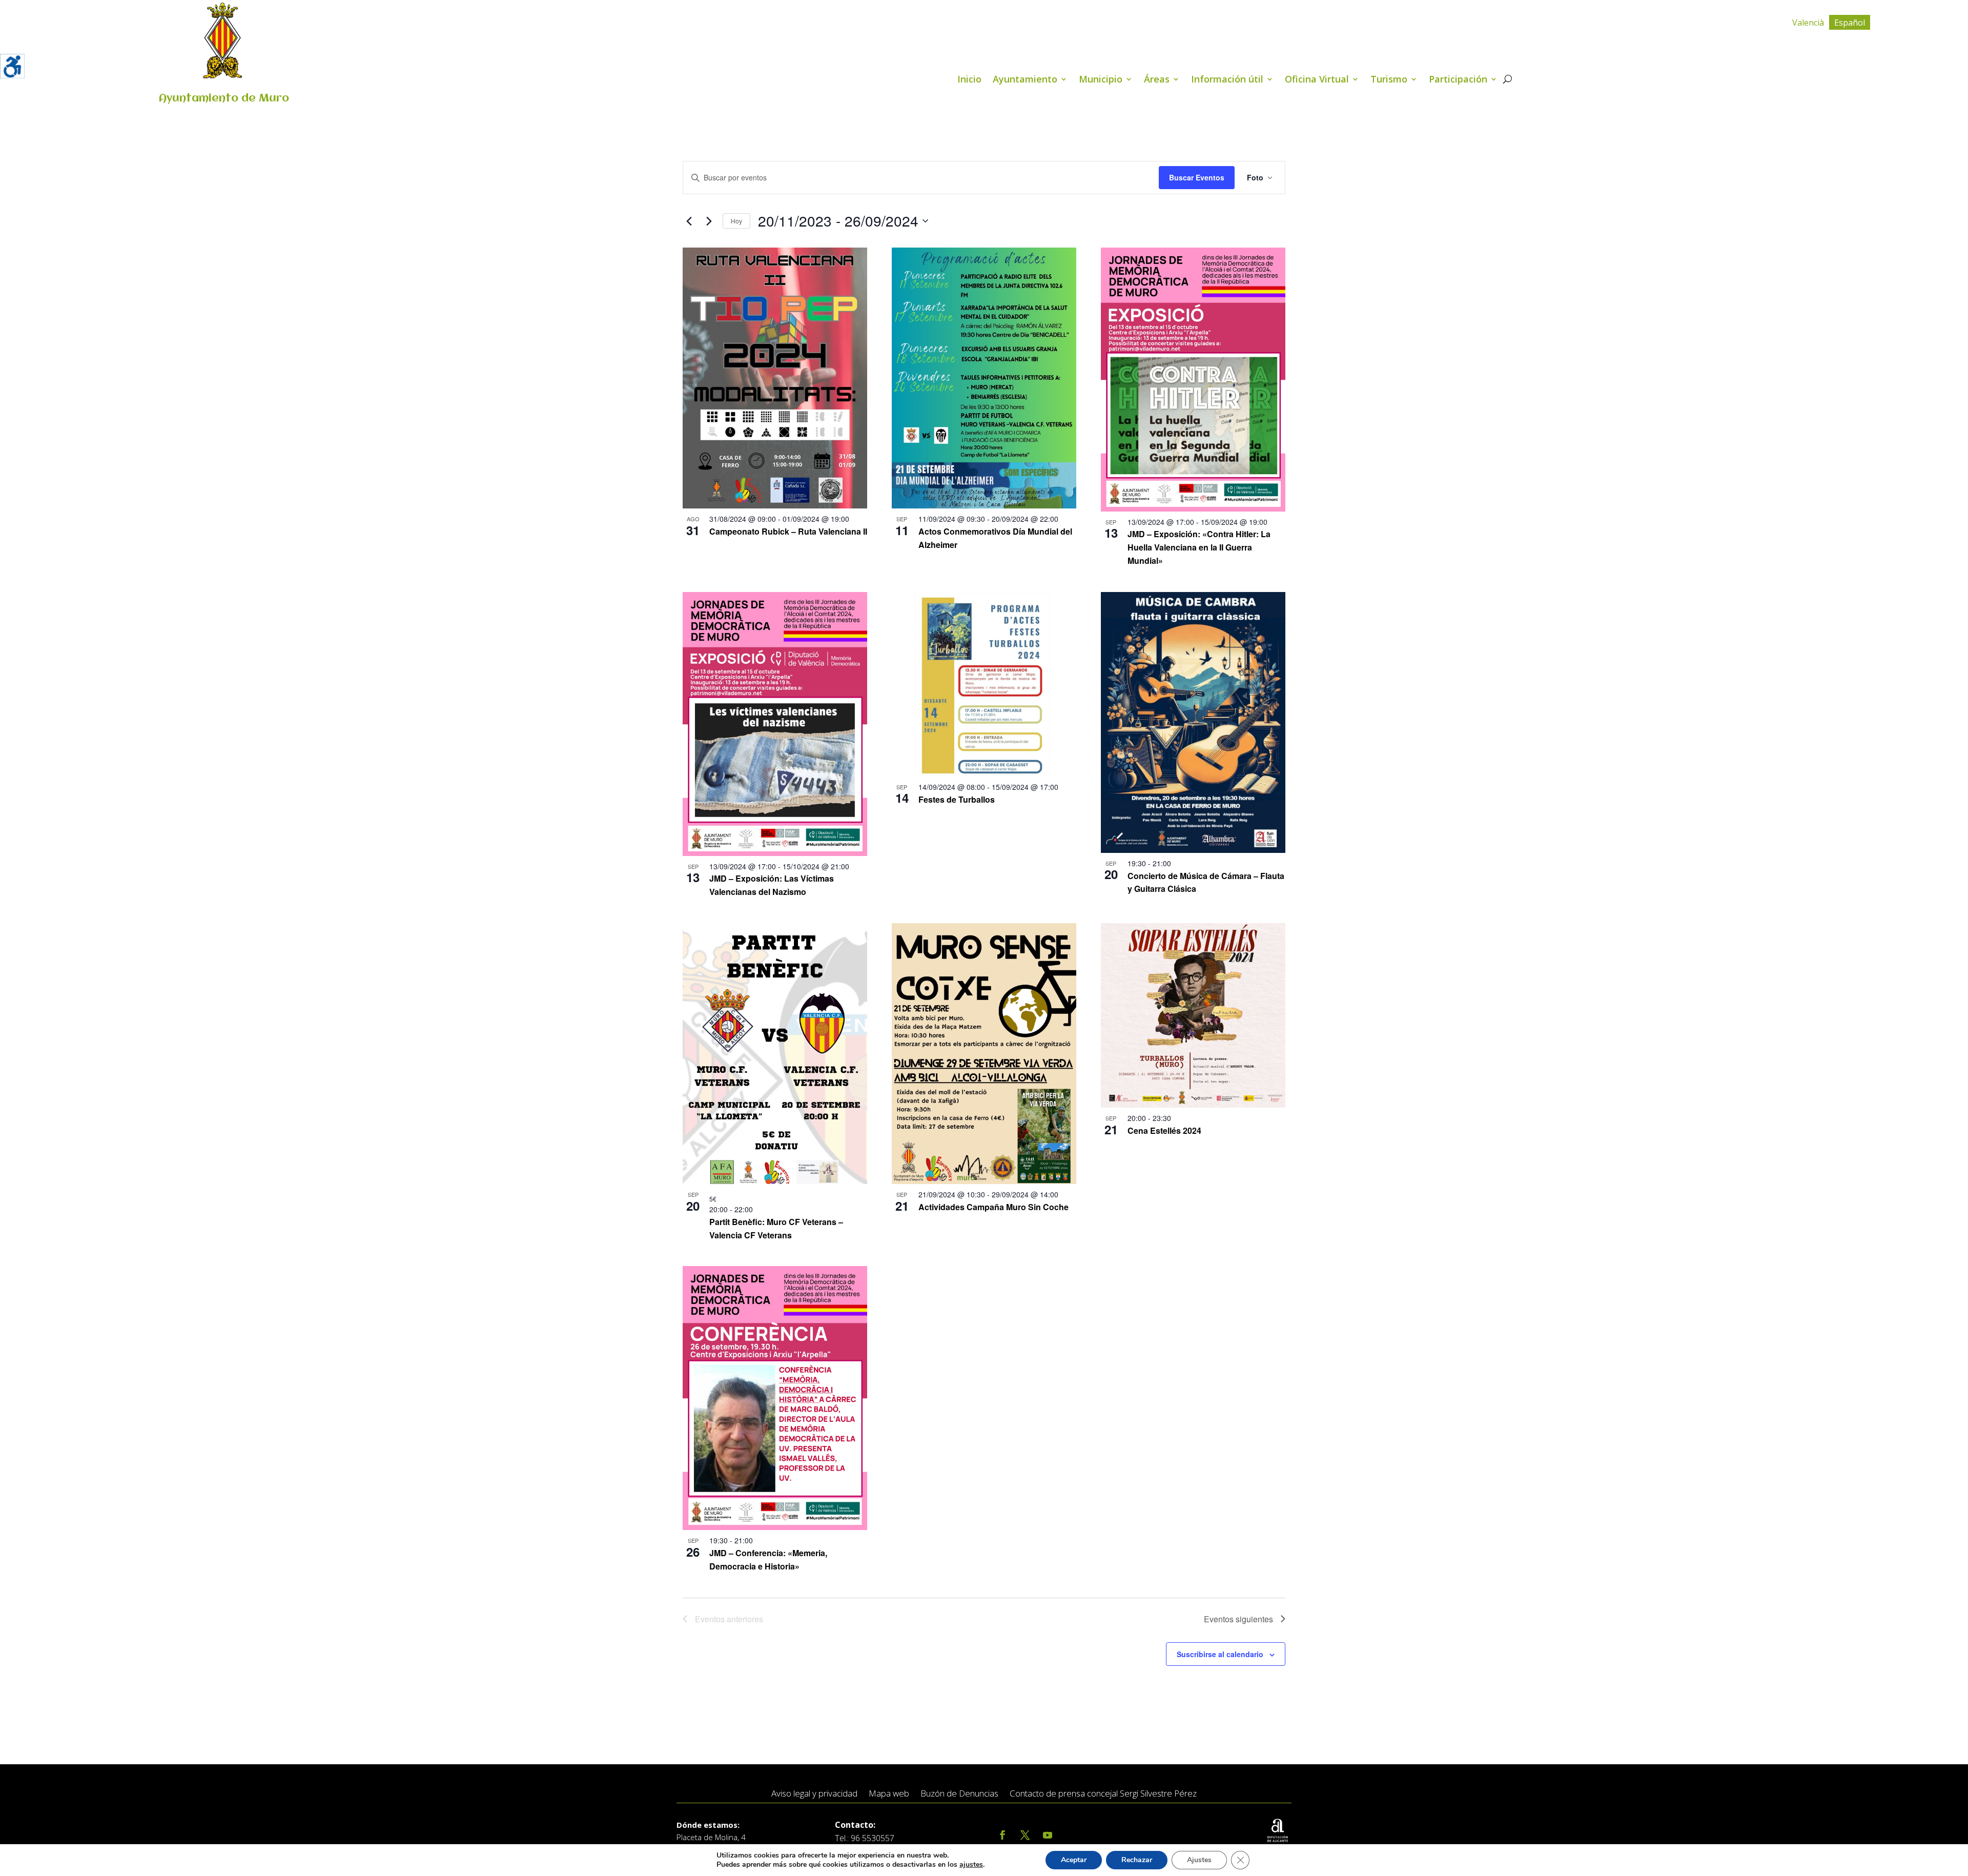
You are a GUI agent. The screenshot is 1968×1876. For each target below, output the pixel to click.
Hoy (736, 221)
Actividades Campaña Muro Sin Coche (993, 1207)
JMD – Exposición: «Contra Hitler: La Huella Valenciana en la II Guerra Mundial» (1199, 547)
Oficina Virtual (1317, 80)
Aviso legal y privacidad (814, 1794)
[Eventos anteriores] (689, 221)
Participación (1458, 80)
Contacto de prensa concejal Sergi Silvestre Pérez (1103, 1794)
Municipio (1101, 80)
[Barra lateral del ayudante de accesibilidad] (12, 66)
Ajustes (1199, 1860)
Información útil (1227, 80)
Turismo (1389, 80)
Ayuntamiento (1025, 80)
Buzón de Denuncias (959, 1794)
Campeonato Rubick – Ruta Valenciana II (788, 531)
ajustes (971, 1865)
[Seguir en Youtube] (1048, 1835)
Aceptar (1074, 1860)
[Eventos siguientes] (709, 221)
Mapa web (889, 1794)
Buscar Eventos (1197, 177)
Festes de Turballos (957, 799)
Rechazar (1137, 1860)
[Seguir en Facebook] (1002, 1835)
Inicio (969, 80)
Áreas (1157, 80)
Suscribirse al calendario (1220, 1654)
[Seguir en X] (1025, 1835)
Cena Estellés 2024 (1164, 1130)
